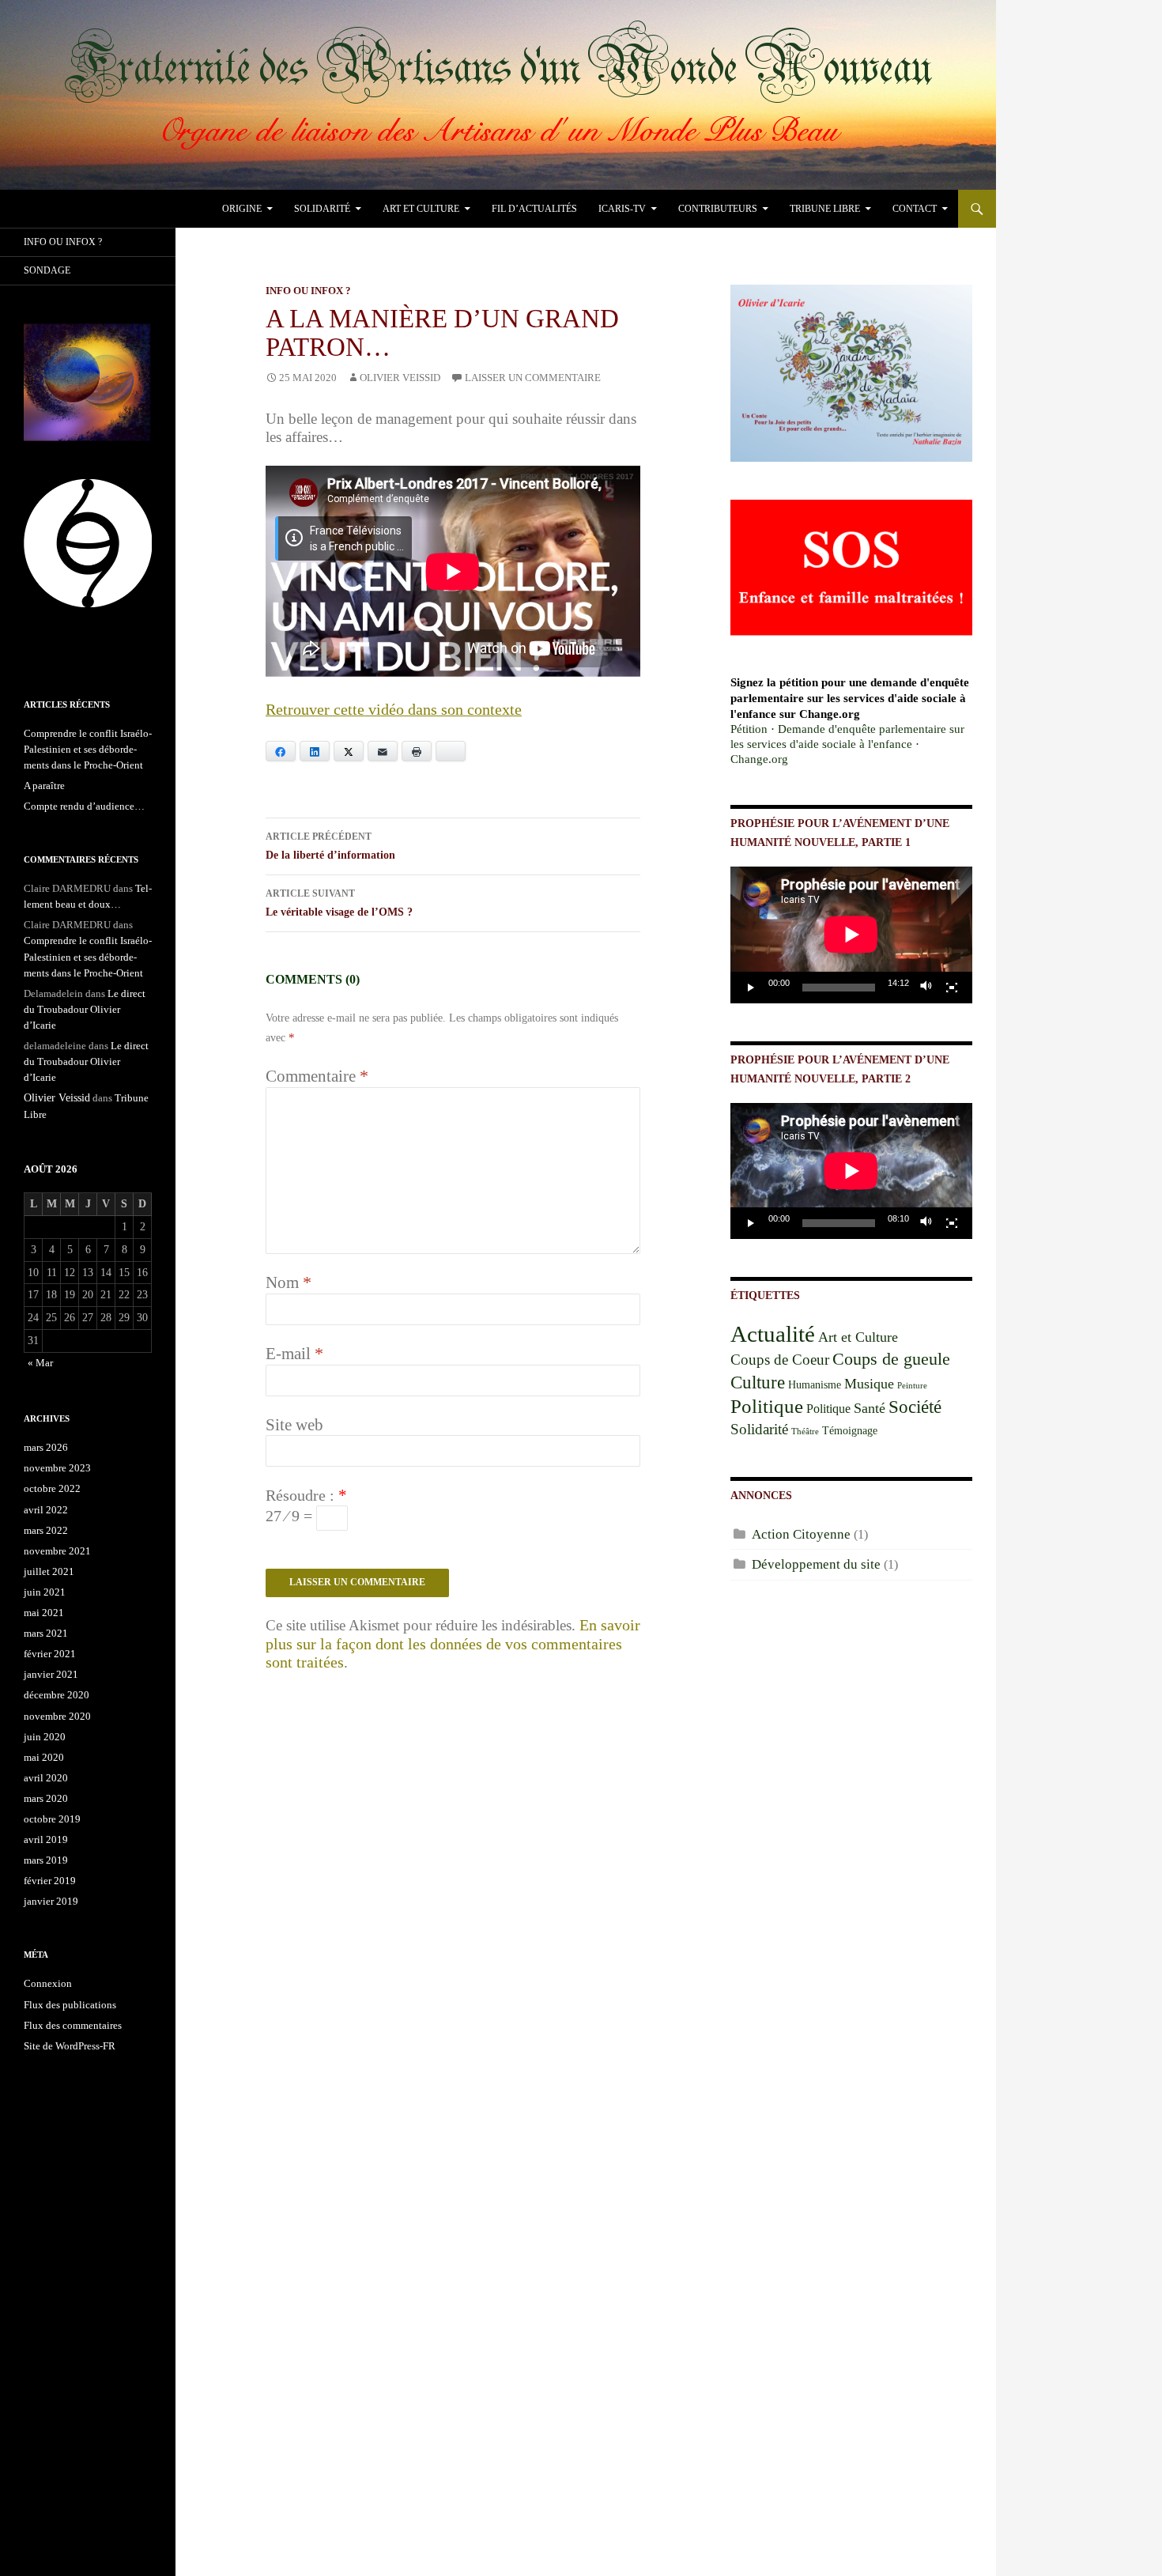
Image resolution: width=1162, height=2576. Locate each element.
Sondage (47, 270)
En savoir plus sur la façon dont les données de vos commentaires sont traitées (453, 1644)
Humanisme (815, 1385)
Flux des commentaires (73, 2025)
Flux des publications (70, 2005)
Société (915, 1407)
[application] (851, 935)
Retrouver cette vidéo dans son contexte (394, 709)
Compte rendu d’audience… (84, 806)
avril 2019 (46, 1839)
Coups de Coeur (780, 1360)
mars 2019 (46, 1860)
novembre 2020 (57, 1716)
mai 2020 (44, 1757)
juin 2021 (45, 1592)
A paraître (44, 786)
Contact (915, 209)
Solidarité (322, 209)
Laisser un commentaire (533, 378)
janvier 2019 (51, 1901)
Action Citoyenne (801, 1534)
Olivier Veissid (400, 378)
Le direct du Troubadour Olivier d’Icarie (85, 1009)
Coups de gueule (891, 1359)
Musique (869, 1384)
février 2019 (50, 1881)
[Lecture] (751, 988)
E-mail (294, 1354)
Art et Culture (421, 209)
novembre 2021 (57, 1551)
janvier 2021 (51, 1674)
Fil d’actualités (534, 209)
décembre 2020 (57, 1695)
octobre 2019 (52, 1819)
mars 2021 (46, 1633)
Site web (294, 1425)
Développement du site (816, 1564)
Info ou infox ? (308, 291)
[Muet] (926, 988)
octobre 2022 (52, 1488)
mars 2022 (46, 1530)
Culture (758, 1382)
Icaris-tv (622, 209)
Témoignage (850, 1431)
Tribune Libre (825, 209)
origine (242, 209)
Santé (870, 1408)
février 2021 (50, 1654)
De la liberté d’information (330, 846)
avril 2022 (46, 1510)
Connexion (48, 1983)
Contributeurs (718, 209)
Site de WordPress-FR (70, 2046)
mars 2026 (46, 1447)
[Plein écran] (952, 988)
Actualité (773, 1334)
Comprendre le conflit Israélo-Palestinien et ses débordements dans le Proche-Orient (88, 749)
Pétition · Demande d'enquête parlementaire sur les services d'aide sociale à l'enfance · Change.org (847, 744)
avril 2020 (46, 1778)
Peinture (912, 1386)
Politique (767, 1406)
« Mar (40, 1363)
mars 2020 (46, 1798)
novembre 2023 (57, 1468)
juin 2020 (45, 1737)
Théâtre (805, 1432)
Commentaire (317, 1076)
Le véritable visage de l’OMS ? (339, 903)
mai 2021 (44, 1613)
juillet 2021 (49, 1571)
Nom (289, 1282)
